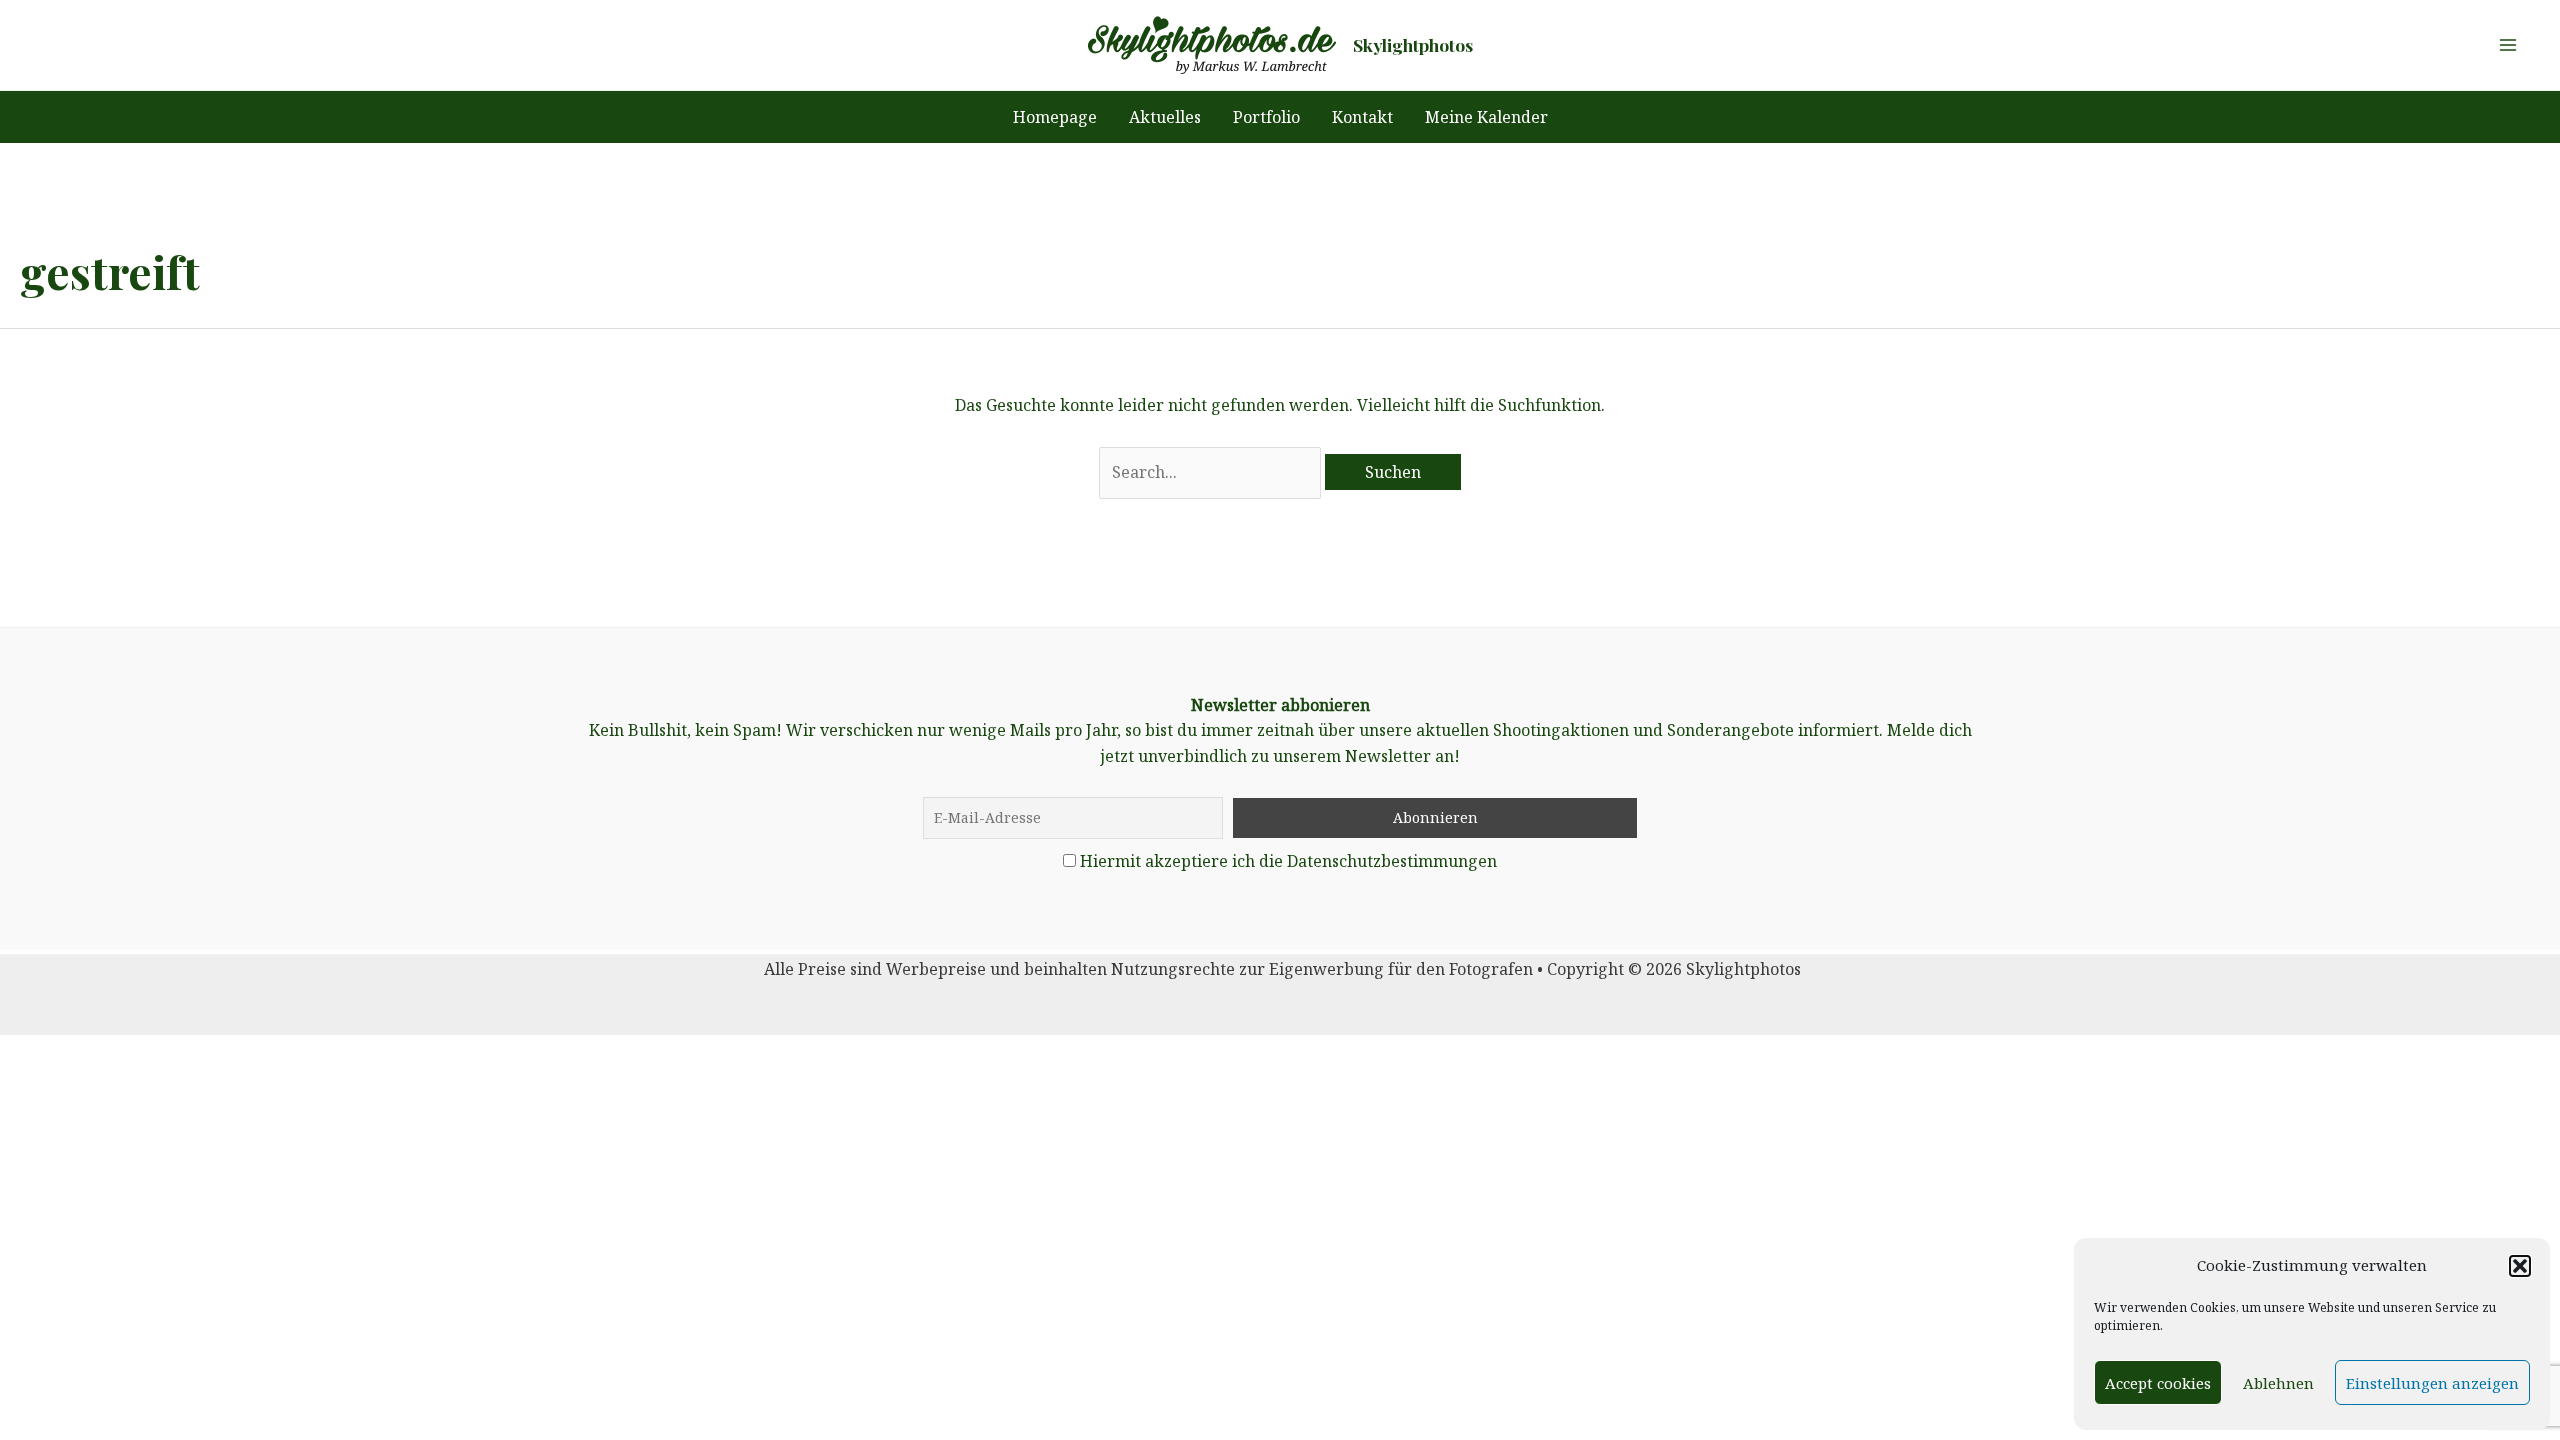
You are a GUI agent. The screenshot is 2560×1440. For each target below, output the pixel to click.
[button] (2520, 1266)
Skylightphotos (1413, 44)
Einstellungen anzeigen (2432, 1383)
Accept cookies (2158, 1383)
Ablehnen (2278, 1383)
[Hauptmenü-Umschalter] (2508, 45)
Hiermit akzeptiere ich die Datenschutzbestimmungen (1288, 861)
